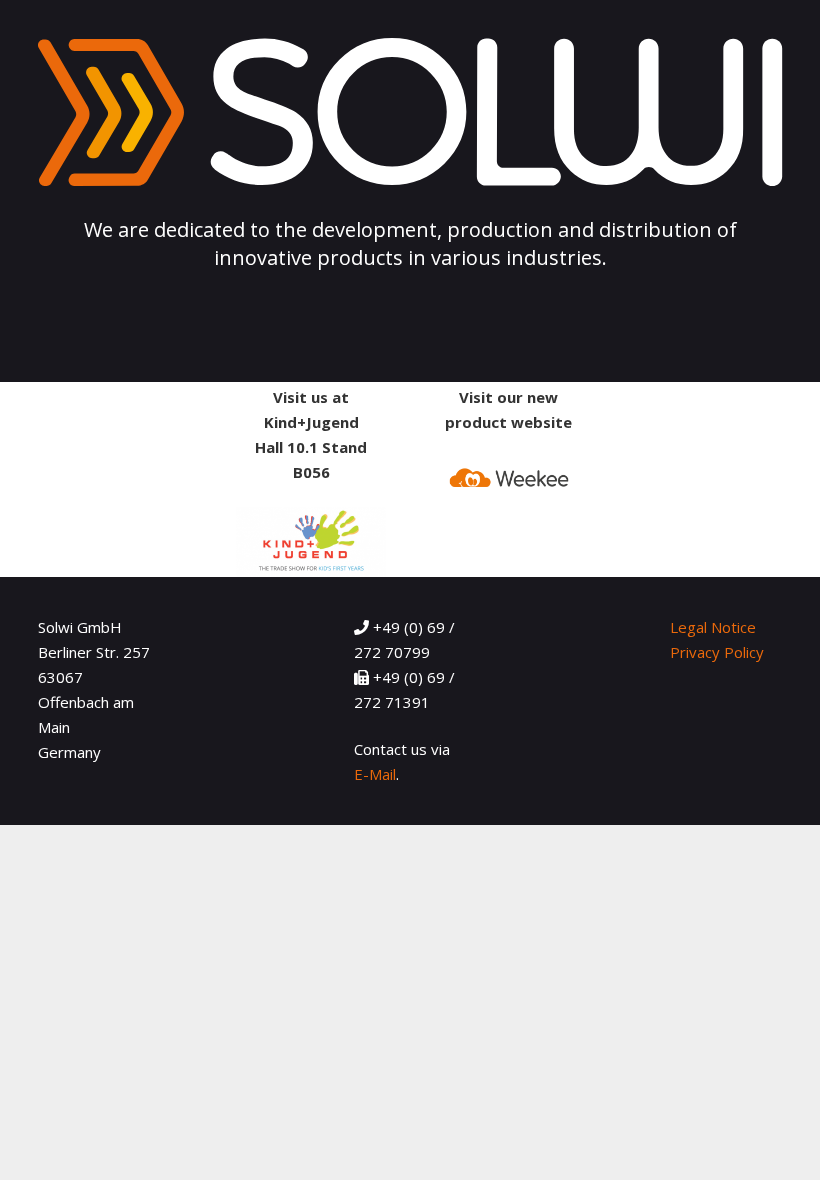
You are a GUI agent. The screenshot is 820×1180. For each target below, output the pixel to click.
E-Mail (375, 774)
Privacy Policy (717, 652)
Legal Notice (713, 627)
